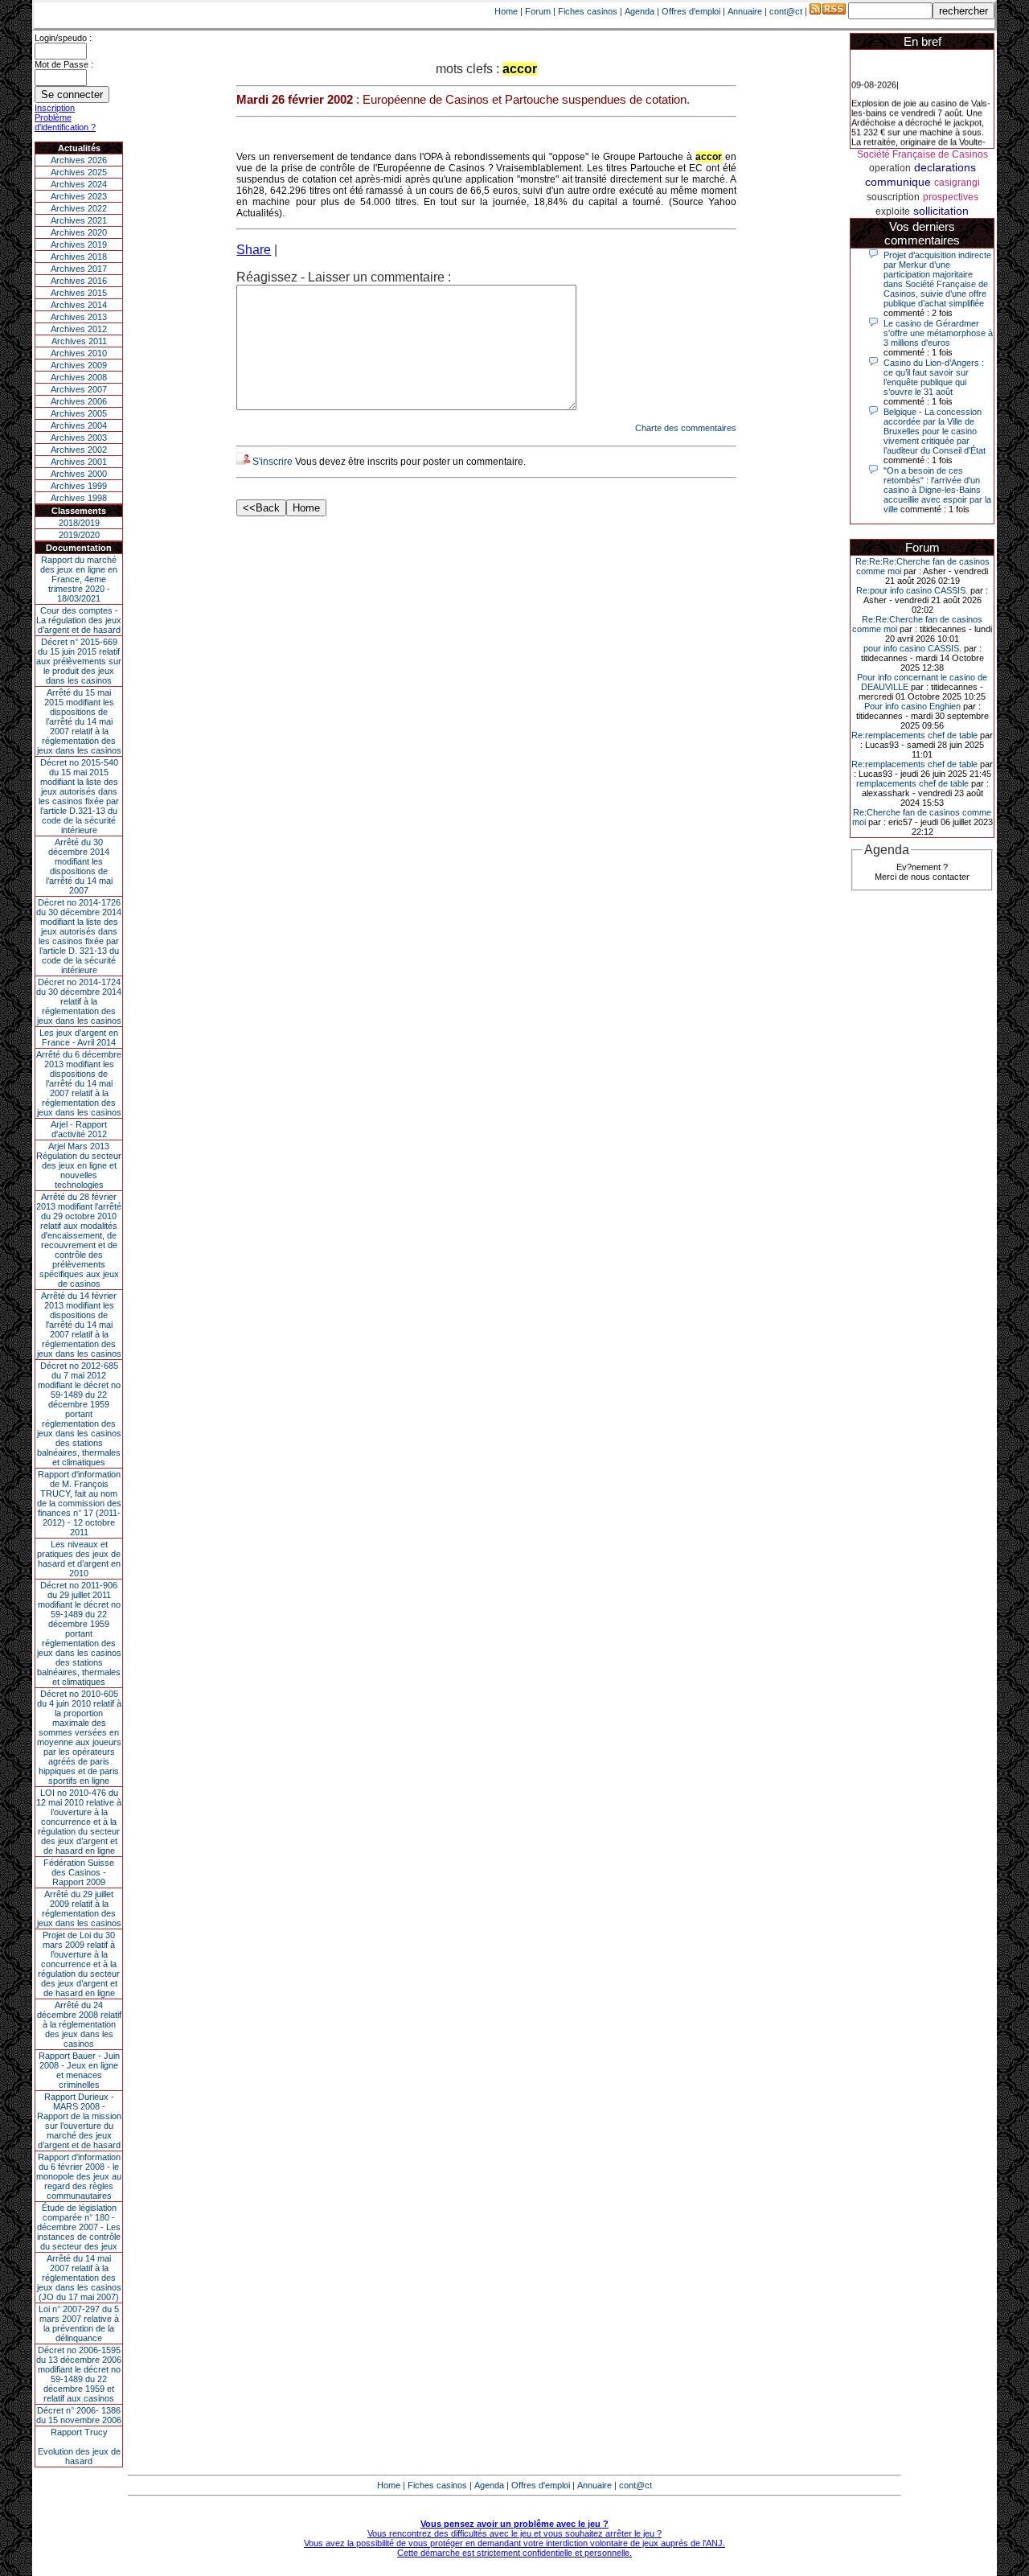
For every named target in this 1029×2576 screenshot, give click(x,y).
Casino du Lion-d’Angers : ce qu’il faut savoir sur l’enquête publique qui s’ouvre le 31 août (934, 377)
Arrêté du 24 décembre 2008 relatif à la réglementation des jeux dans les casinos (79, 2024)
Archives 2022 (79, 208)
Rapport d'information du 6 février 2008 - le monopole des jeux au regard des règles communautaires (79, 2176)
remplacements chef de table (912, 783)
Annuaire (745, 11)
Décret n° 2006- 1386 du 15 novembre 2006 (79, 2415)
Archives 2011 (79, 341)
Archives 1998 (79, 498)
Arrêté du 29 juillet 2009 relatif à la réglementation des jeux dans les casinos (79, 1908)
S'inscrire (273, 462)
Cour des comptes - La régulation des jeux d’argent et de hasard (79, 620)
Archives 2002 (79, 450)
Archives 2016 (79, 281)
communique (898, 182)
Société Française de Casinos (922, 154)
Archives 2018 (79, 257)
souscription (893, 197)
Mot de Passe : (64, 64)
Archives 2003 (79, 438)
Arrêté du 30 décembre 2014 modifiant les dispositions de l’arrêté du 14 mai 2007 (79, 866)
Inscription (55, 108)
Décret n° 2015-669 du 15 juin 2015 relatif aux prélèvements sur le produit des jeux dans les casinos (79, 661)
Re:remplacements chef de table (914, 735)
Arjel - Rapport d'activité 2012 (79, 1129)
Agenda (640, 11)
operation (890, 168)
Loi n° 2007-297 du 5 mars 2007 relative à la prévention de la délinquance (79, 2323)
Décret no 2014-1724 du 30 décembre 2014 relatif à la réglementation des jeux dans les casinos (79, 1001)
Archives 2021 (79, 220)
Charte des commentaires (686, 428)
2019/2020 (79, 535)
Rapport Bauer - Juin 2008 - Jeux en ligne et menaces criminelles (79, 2070)
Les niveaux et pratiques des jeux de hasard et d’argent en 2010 (79, 1559)
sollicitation (941, 211)
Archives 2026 (79, 160)
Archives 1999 (79, 486)
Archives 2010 (79, 353)
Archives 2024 (79, 184)
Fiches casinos (588, 11)
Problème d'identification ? (65, 122)
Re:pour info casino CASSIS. (912, 590)
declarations (945, 167)
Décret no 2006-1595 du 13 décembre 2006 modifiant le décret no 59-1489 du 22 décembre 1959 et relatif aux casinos (79, 2374)
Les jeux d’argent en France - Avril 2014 (79, 1037)
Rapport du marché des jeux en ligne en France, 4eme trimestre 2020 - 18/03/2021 (79, 579)
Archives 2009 (79, 365)
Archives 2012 (79, 329)
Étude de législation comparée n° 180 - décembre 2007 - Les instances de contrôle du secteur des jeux (79, 2227)
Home (506, 11)
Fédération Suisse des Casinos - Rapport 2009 (79, 1872)
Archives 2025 (79, 172)
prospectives (951, 197)
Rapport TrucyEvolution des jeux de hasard (79, 2447)
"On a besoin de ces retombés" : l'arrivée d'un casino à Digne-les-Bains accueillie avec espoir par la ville (937, 490)
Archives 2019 (79, 244)
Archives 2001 (79, 462)
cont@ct (786, 11)
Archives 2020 (79, 232)
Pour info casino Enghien (912, 706)
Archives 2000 (79, 474)
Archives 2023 (79, 196)
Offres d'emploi (691, 11)
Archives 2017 (79, 269)
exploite (893, 212)
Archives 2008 (79, 377)
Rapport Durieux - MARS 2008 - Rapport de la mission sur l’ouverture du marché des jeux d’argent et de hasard (79, 2121)
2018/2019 (79, 523)
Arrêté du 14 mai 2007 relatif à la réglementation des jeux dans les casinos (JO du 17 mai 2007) (79, 2278)
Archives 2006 (79, 401)
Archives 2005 (79, 413)
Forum (538, 11)
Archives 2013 (79, 317)
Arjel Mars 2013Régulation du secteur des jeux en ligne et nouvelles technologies (79, 1165)
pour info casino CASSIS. (912, 648)
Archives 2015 (79, 293)
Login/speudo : (63, 38)
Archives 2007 (79, 389)
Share (254, 250)
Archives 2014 (79, 305)
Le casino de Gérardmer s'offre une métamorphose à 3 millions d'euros (938, 333)
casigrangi (957, 183)
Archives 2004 (79, 425)
